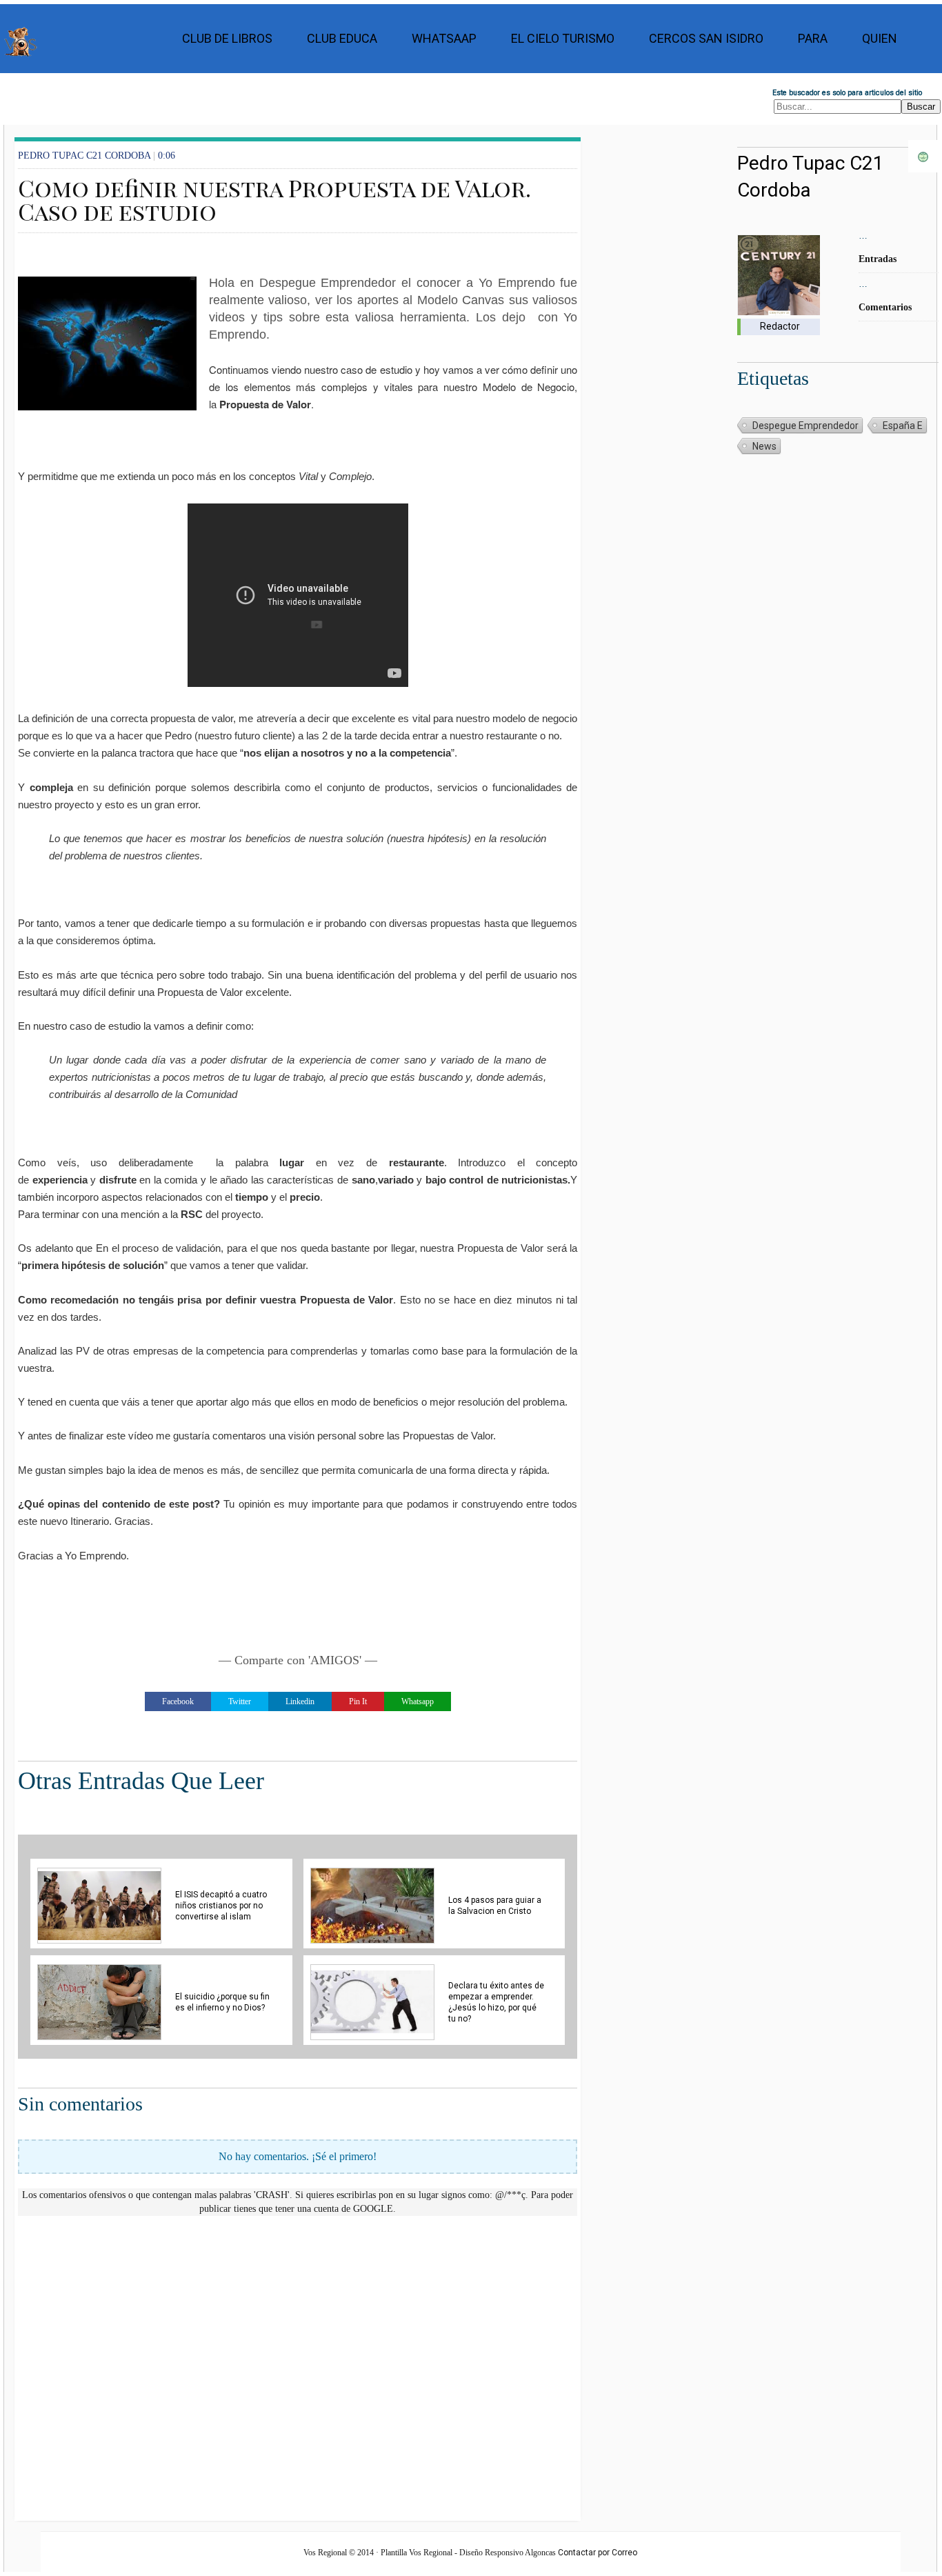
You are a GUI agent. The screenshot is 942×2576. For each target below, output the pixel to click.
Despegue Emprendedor (805, 426)
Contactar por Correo (598, 2553)
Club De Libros (227, 38)
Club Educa (342, 38)
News (764, 446)
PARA (813, 38)
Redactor (780, 326)
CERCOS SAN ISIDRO (706, 38)
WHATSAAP (444, 38)
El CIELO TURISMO (563, 38)
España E (903, 426)
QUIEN (880, 38)
